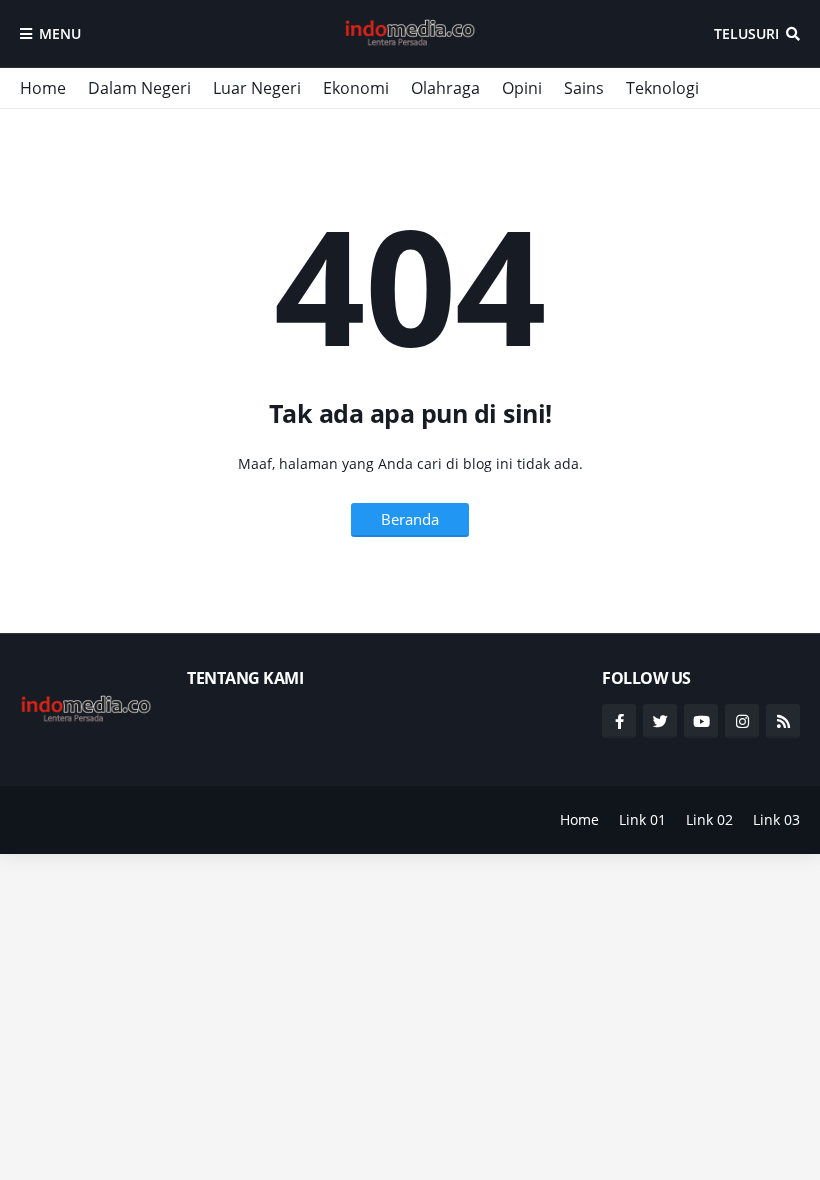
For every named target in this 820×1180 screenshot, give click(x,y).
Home (43, 88)
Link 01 (642, 819)
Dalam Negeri (139, 88)
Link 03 (776, 819)
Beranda (410, 519)
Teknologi (662, 88)
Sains (584, 88)
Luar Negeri (257, 88)
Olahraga (445, 88)
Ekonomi (356, 88)
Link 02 (709, 819)
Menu (60, 33)
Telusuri (746, 33)
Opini (522, 88)
